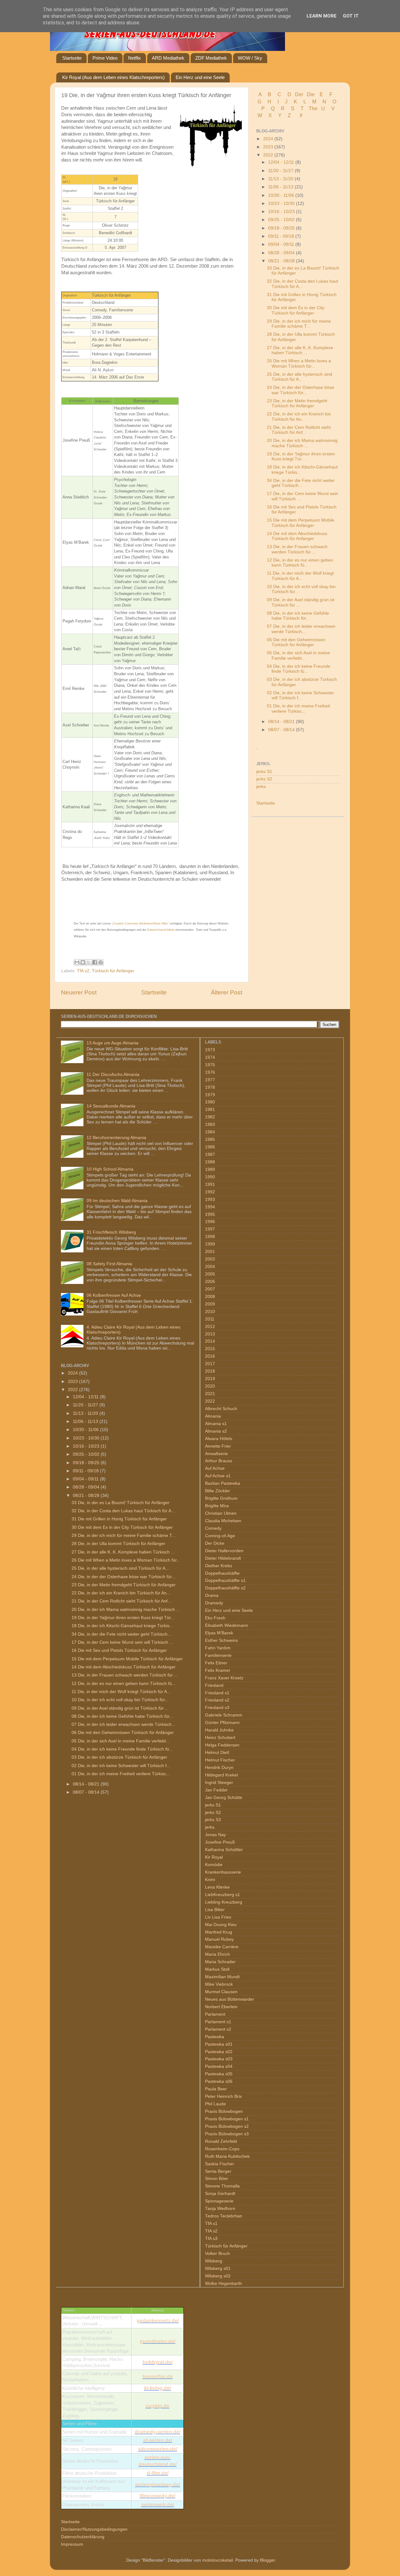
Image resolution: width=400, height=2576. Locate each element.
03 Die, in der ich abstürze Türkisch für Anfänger (119, 1757)
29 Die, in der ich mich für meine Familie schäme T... (299, 324)
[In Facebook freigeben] (95, 962)
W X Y (270, 115)
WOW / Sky (250, 58)
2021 (210, 1394)
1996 (210, 1222)
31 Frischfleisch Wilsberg (111, 1232)
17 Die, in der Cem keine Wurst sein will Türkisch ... (122, 1642)
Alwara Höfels (219, 1439)
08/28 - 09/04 (282, 253)
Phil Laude (215, 2104)
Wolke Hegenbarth (223, 2284)
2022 (269, 155)
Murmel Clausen (221, 1992)
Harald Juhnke (219, 1730)
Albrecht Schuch (221, 1409)
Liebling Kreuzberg (224, 1902)
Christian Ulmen (221, 1513)
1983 (210, 1125)
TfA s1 (211, 2224)
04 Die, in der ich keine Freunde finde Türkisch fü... (299, 669)
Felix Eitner (216, 1663)
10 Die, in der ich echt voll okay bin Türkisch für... (120, 1700)
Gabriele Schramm (224, 1715)
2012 (210, 1327)
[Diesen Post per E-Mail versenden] (77, 962)
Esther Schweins (221, 1640)
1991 (210, 1184)
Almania (213, 1416)
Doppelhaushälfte (222, 1573)
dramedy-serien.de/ (157, 2432)
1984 (210, 1132)
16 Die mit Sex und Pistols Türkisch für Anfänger (119, 1650)
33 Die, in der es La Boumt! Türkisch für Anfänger (120, 1503)
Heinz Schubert (220, 1738)
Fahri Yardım (218, 1648)
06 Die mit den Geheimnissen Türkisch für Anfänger (296, 642)
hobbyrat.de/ (157, 2362)
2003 (210, 1259)
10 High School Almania (110, 1169)
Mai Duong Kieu (221, 1925)
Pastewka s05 (219, 2074)
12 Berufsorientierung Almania (116, 1138)
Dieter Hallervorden (224, 1551)
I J (283, 102)
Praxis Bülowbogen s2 (227, 2126)
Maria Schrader (220, 1962)
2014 (210, 1341)
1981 (210, 1110)
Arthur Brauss (219, 1461)
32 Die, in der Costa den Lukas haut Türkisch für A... (123, 1511)
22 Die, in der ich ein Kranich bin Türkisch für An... (299, 416)
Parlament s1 (218, 2022)
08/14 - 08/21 (282, 722)
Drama (212, 1595)
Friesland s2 (217, 1700)
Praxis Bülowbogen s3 (227, 2134)
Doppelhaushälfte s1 (225, 1580)
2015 (210, 1349)
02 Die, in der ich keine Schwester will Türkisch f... (300, 695)
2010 (210, 1312)
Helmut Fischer (220, 1760)
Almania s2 (216, 1431)
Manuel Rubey (219, 1939)
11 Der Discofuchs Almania (113, 1075)
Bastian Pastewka (222, 1483)
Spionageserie (219, 2201)
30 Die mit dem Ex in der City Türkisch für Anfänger (296, 310)
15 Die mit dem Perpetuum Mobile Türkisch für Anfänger (301, 523)
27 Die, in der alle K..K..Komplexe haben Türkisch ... (300, 350)
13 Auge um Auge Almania (112, 1043)
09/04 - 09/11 (282, 244)
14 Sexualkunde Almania (111, 1106)
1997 (210, 1229)
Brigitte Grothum (221, 1498)
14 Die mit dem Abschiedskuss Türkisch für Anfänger (297, 536)
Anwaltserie (216, 1454)
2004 (210, 1267)
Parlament (215, 2014)
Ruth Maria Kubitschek (227, 2156)
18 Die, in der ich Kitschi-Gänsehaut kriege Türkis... (122, 1626)
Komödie (214, 1865)
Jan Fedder (216, 1790)
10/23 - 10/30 (282, 203)
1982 (210, 1117)
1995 (210, 1214)
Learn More (322, 16)
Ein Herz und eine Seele (200, 77)
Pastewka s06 (219, 2081)
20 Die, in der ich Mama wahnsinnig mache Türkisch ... (302, 443)
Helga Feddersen (222, 1745)
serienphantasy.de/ (157, 2485)
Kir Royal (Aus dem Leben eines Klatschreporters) (113, 77)
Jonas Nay (215, 1835)
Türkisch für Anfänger (113, 971)
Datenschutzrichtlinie (161, 930)
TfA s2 (83, 971)
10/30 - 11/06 (282, 195)
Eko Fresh (215, 1618)
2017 (210, 1364)
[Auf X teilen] (89, 962)
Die (311, 94)
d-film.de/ (158, 2473)
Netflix (135, 58)
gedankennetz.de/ (158, 2321)
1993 (210, 1199)
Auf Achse (215, 1468)
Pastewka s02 (219, 2052)
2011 (210, 1319)
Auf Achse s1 (218, 1476)
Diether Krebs (219, 1566)
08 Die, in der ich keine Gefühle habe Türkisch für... (298, 616)
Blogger (267, 2560)
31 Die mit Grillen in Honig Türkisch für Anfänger (119, 1519)
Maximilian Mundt (222, 1977)
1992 (210, 1192)
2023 (269, 147)
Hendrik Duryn (219, 1768)
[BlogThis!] (83, 962)
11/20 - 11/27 (281, 171)
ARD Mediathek (168, 58)
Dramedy (214, 1603)
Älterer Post (227, 992)
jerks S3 (213, 1820)
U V (329, 109)
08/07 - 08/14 (282, 730)
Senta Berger (218, 2171)
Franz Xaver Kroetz (224, 1678)
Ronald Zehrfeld (221, 2141)
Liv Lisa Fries (218, 1917)
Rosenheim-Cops (222, 2149)
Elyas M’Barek (219, 1633)
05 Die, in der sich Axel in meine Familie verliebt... (298, 655)
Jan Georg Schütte (224, 1798)
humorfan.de (158, 2377)
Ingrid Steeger (219, 1783)
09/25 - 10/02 (282, 220)
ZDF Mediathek (211, 58)
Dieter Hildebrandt (223, 1558)
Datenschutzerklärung (83, 2537)
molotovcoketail (217, 2560)
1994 (210, 1207)
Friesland (214, 1685)
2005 (210, 1274)
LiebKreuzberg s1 (222, 1895)
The (313, 109)
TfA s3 (211, 2239)
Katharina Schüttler (224, 1850)
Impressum (72, 2544)
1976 (210, 1072)
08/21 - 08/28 (282, 261)
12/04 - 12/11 (282, 162)
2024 (269, 139)
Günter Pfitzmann (222, 1723)
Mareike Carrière (222, 1947)
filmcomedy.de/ (157, 2496)
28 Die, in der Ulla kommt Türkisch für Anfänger (118, 1544)
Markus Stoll (217, 1969)
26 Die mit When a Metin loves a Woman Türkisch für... (299, 363)
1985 (210, 1139)
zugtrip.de (157, 2406)
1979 (210, 1095)
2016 (210, 1356)
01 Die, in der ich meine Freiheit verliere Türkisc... (298, 708)
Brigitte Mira (217, 1506)
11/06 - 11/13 (281, 187)
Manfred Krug (219, 1932)
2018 (210, 1371)
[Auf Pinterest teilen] (101, 962)
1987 (210, 1154)
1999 (210, 1244)
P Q (269, 109)
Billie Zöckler (217, 1491)
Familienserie (218, 1655)
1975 (210, 1065)
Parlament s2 (218, 2029)
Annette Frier (218, 1446)
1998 (210, 1237)
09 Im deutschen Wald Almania (117, 1201)
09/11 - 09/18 (282, 236)
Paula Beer (216, 2089)
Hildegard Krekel (221, 1775)
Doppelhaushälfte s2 (225, 1588)
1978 (210, 1087)
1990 (210, 1177)
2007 (210, 1289)
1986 (210, 1147)
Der (299, 94)
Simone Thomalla (222, 2186)
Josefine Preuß (220, 1842)
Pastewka (215, 2037)
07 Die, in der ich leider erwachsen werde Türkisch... (301, 629)
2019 (210, 1379)
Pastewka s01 (219, 2044)
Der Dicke (215, 1543)
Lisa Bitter (215, 1910)
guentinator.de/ (157, 2341)
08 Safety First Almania (109, 1264)
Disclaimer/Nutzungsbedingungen (94, 2529)
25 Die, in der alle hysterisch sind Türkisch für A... (300, 377)
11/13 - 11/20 (281, 179)
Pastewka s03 (219, 2059)
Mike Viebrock (219, 1984)
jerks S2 (264, 779)
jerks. (262, 787)
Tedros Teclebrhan (224, 2216)
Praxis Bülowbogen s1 (227, 2119)
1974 (210, 1057)
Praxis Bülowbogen (224, 2111)
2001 (210, 1252)
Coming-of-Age (220, 1536)
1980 (210, 1102)
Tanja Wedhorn (220, 2209)
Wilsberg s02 (218, 2276)
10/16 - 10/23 (282, 212)
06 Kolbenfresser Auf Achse (114, 1295)
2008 (210, 1297)
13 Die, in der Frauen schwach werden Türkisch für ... (297, 549)
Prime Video (105, 58)
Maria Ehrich (217, 1954)
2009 (210, 1304)
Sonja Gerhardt (220, 2194)
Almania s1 (216, 1424)
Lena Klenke (217, 1887)
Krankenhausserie (223, 1872)
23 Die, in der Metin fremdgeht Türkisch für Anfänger (297, 403)
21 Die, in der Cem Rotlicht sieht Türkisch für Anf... (299, 430)
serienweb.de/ (158, 2505)
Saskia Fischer (220, 2164)
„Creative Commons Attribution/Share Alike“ (140, 924)
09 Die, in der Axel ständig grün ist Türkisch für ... (120, 1708)
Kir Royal (214, 1857)
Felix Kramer (218, 1670)
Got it (351, 16)
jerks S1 (264, 772)
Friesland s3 (217, 1708)
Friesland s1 (217, 1693)
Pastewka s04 (219, 2066)
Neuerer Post (79, 992)
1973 (210, 1050)
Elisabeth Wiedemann (227, 1625)
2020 (210, 1386)
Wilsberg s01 (218, 2269)
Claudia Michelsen (223, 1521)
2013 (210, 1334)
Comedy (213, 1528)
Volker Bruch (217, 2254)
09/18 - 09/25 (282, 228)
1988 (210, 1162)
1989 (210, 1169)
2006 (210, 1282)
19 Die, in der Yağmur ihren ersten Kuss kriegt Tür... (301, 456)
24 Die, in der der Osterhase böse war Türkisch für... (300, 390)
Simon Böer (217, 2179)
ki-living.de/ (157, 2388)
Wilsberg (214, 2261)
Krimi (210, 1880)
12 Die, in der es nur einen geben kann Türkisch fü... (300, 563)
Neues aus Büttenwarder (230, 1999)
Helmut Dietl (217, 1753)
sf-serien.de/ (158, 2440)
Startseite (72, 58)
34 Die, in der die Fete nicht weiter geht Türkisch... (301, 483)
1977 (210, 1080)
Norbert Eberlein (221, 2007)
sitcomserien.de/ (158, 2449)
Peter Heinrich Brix (223, 2096)
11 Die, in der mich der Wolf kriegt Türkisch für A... (300, 576)
